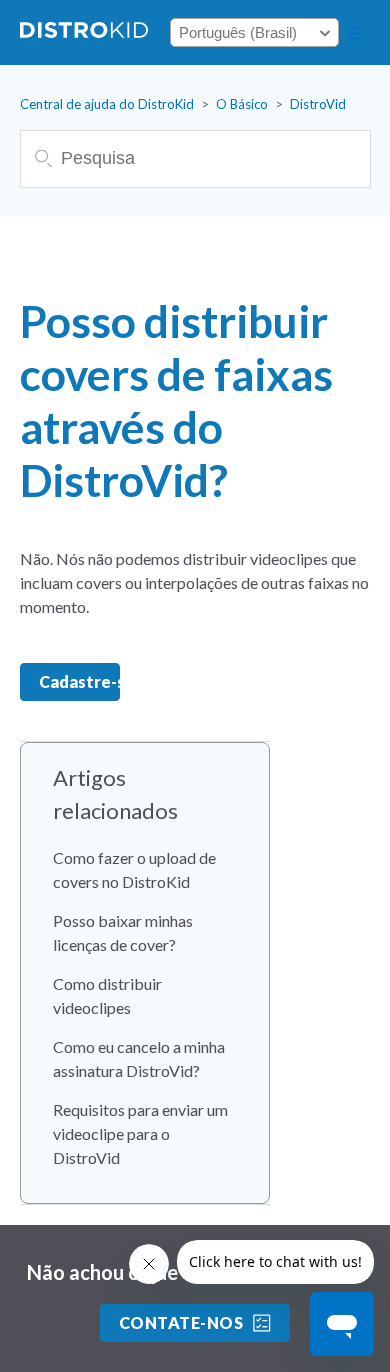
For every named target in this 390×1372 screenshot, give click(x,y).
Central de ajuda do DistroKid (107, 104)
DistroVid (318, 104)
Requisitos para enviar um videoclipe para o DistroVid (140, 1133)
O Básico (242, 104)
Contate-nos (181, 1322)
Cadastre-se (79, 681)
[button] (354, 33)
